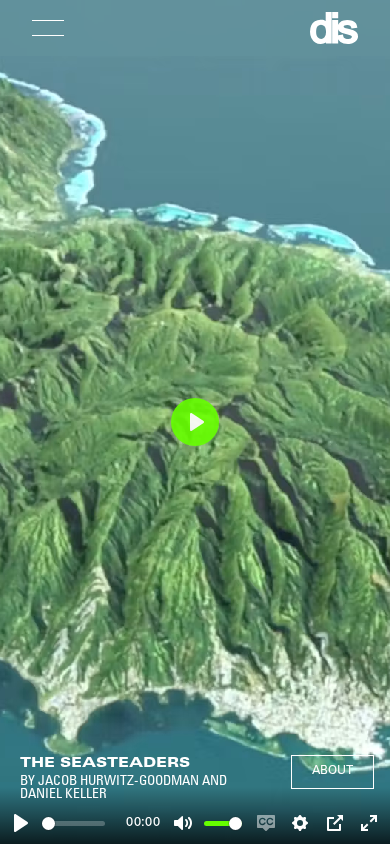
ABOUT (332, 771)
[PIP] (335, 823)
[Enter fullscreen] (369, 823)
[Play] (21, 823)
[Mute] (183, 823)
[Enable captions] (266, 823)
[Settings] (300, 823)
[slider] (73, 823)
